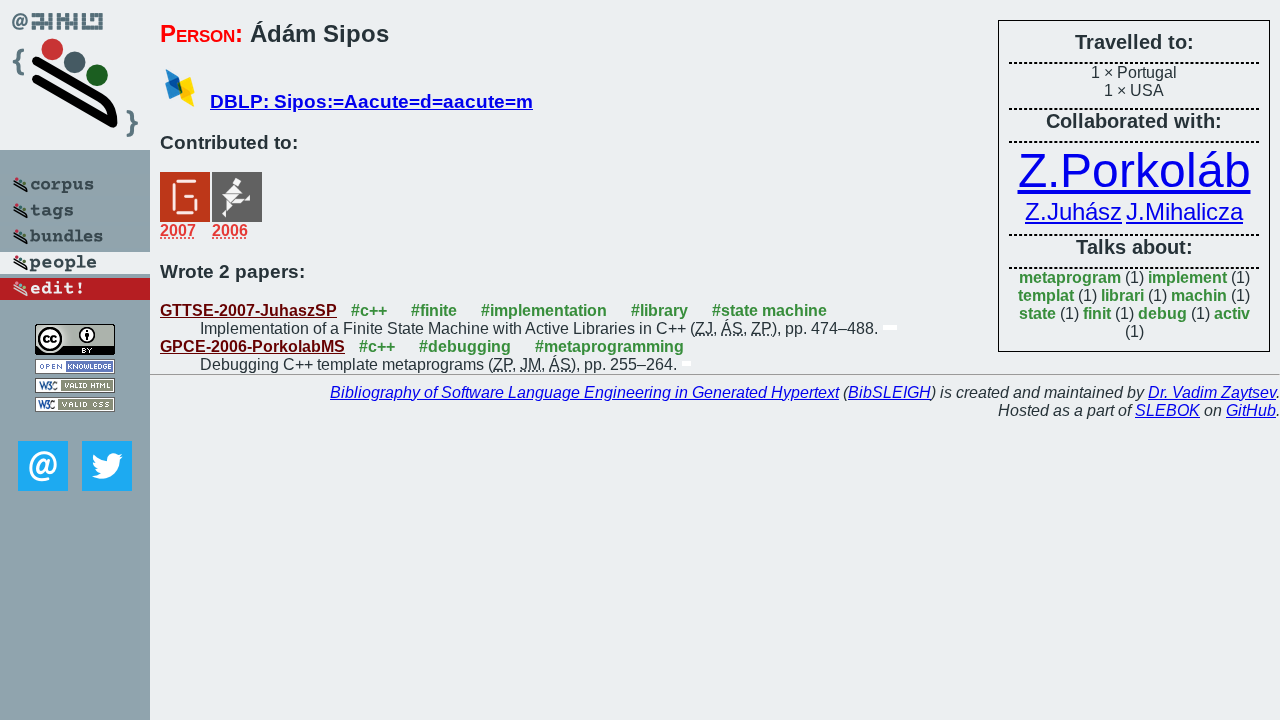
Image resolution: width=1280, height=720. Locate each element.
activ (1232, 313)
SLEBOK (1167, 410)
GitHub (1251, 410)
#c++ (369, 310)
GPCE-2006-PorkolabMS (252, 346)
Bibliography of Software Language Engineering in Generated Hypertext (584, 392)
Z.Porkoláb (1134, 170)
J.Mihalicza (1184, 211)
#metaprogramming (609, 346)
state (1037, 313)
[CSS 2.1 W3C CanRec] (75, 426)
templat (1046, 295)
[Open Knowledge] (75, 368)
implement (1187, 277)
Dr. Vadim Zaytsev (1212, 392)
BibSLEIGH (889, 392)
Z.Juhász (1073, 211)
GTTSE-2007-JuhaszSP (248, 310)
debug (1162, 313)
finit (1097, 313)
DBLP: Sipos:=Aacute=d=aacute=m (371, 101)
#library (659, 310)
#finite (434, 310)
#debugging (465, 346)
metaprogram (1070, 277)
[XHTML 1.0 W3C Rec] (75, 387)
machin (1199, 295)
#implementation (544, 310)
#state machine (769, 310)
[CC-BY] (75, 349)
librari (1122, 295)
